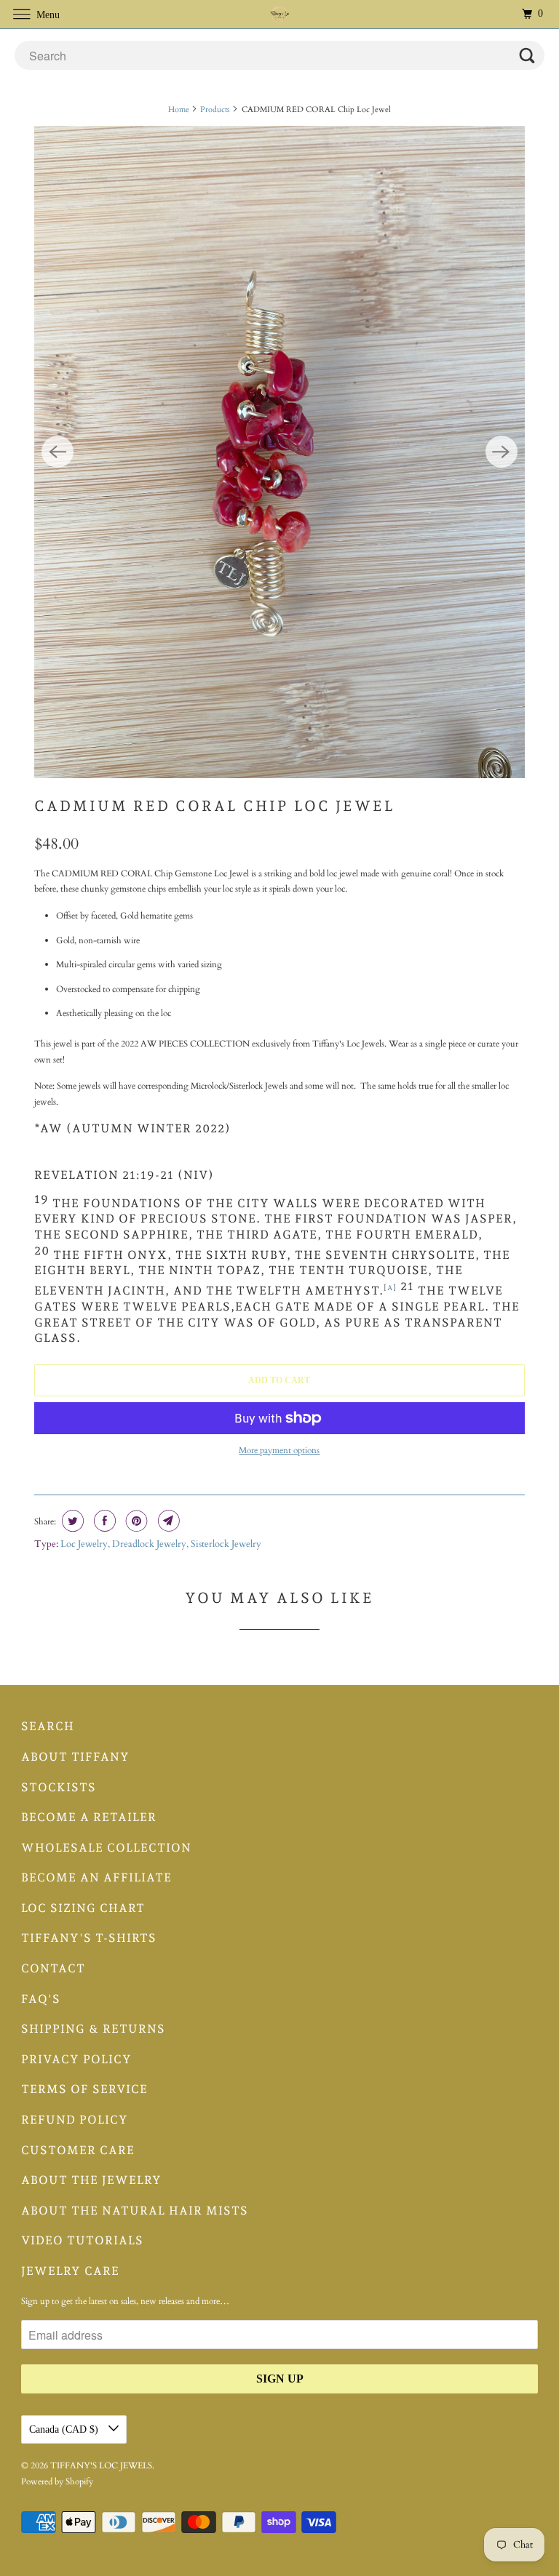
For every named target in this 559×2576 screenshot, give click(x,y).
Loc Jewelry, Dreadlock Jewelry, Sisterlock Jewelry (161, 1544)
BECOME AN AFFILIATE (96, 1877)
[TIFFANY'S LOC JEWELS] (279, 14)
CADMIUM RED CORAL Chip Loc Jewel (215, 806)
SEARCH (48, 1726)
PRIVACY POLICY (76, 2059)
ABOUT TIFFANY (75, 1757)
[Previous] (58, 452)
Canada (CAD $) (65, 2429)
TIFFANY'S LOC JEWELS (101, 2465)
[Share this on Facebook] (103, 1521)
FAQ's (41, 1999)
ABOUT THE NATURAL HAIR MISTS (135, 2211)
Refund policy (75, 2120)
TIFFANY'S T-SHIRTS (89, 1938)
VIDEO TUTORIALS (82, 2240)
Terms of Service (84, 2089)
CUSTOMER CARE (78, 2150)
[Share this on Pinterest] (135, 1521)
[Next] (501, 452)
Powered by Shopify (57, 2481)
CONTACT (53, 1968)
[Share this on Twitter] (71, 1521)
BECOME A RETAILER (89, 1817)
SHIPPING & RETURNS (93, 2029)
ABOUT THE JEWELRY (91, 2180)
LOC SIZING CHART (83, 1908)
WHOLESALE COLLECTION (106, 1848)
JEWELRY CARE (70, 2271)
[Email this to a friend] (167, 1521)
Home (179, 109)
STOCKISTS (59, 1787)
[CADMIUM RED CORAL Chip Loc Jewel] (279, 452)
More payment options (279, 1450)
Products (215, 109)
